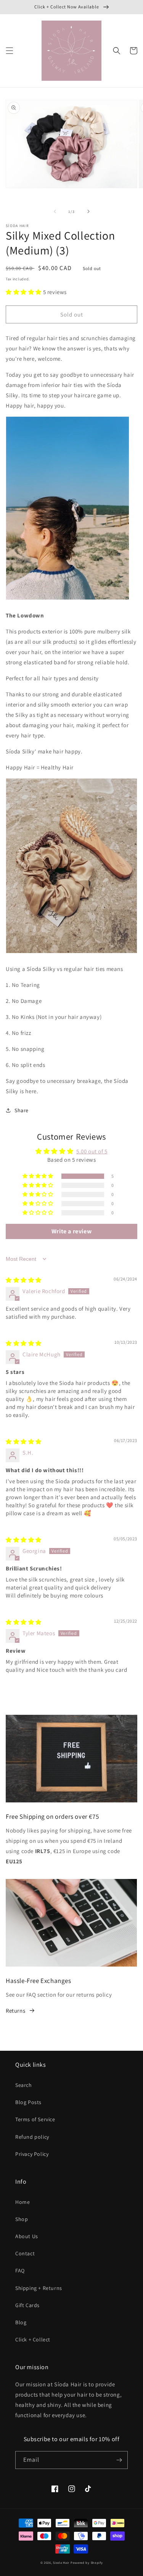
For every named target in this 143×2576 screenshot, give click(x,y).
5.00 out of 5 (92, 1151)
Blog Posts (28, 2102)
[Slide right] (88, 211)
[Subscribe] (119, 2460)
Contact (25, 2253)
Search (24, 2085)
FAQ (20, 2271)
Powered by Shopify (87, 2562)
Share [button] (22, 1110)
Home (22, 2202)
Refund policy (32, 2137)
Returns (15, 2011)
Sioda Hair (61, 2562)
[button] (10, 51)
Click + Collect (33, 2339)
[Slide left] (55, 211)
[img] (24, 1280)
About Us (27, 2236)
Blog (21, 2322)
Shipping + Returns (39, 2288)
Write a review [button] (71, 1231)
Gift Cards (27, 2305)
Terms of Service (35, 2119)
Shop (22, 2219)
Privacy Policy (32, 2154)
